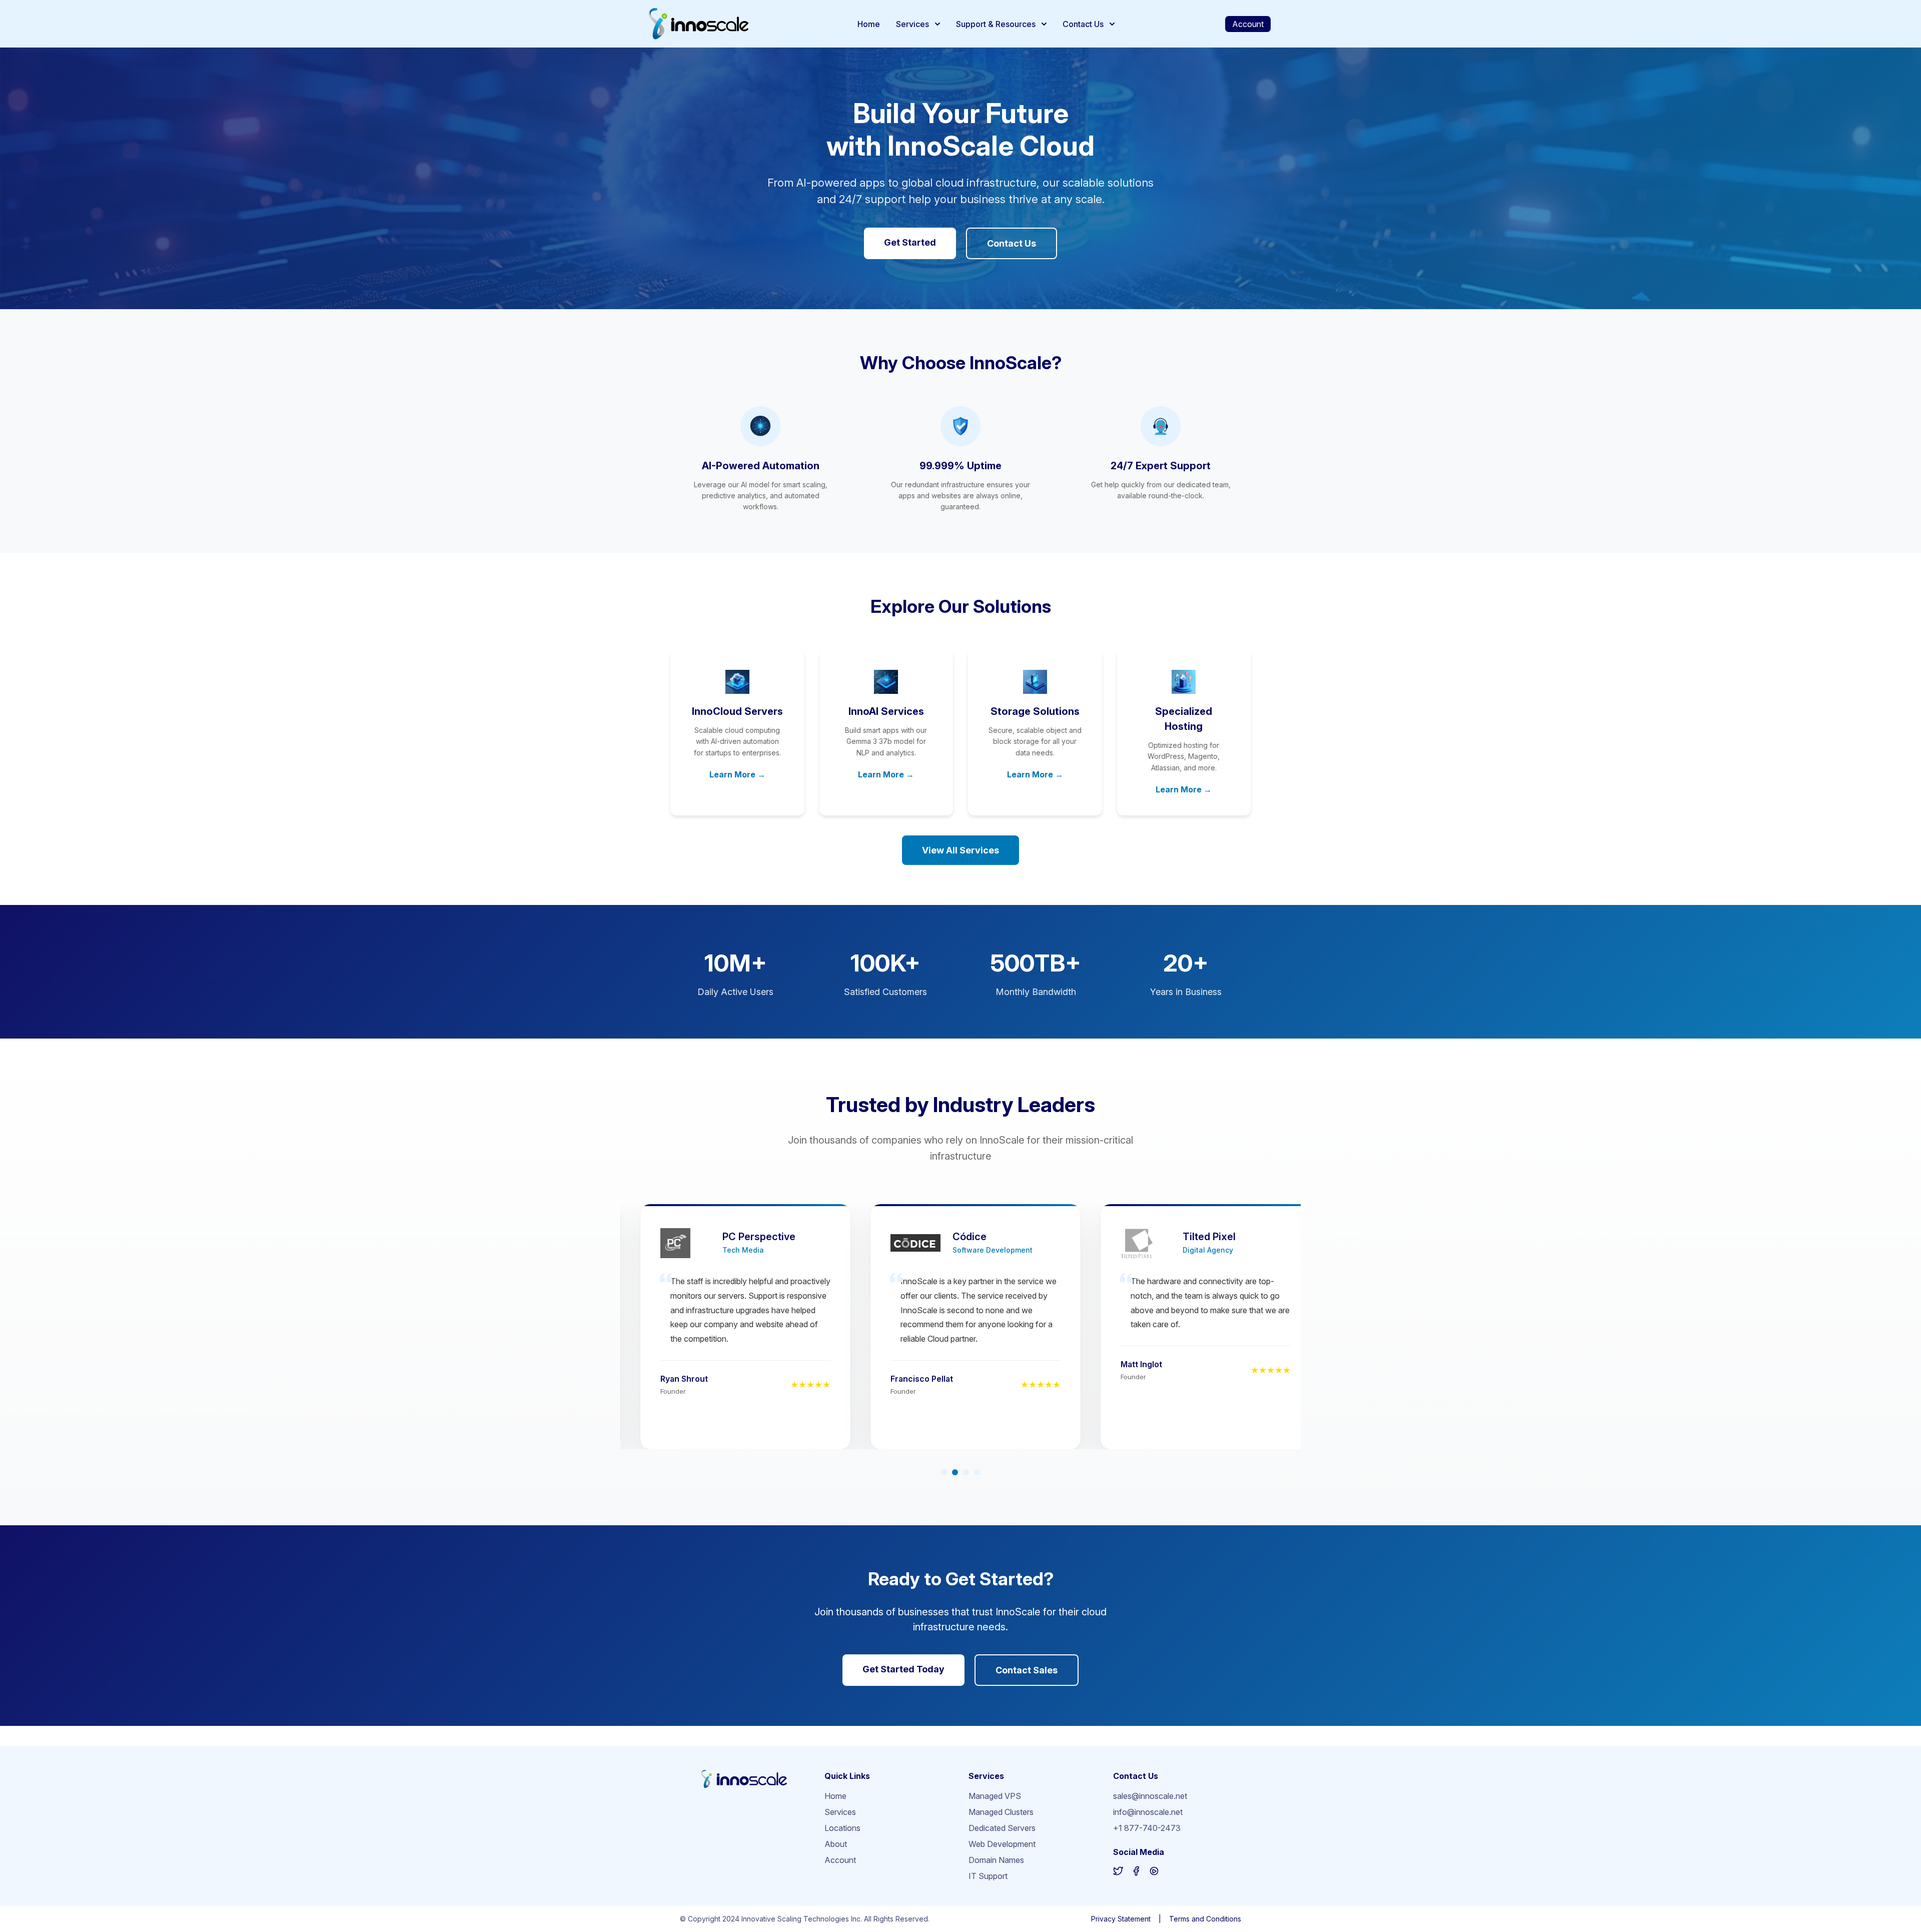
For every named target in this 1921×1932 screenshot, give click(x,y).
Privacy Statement (1121, 1919)
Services (912, 24)
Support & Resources (996, 24)
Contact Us (1083, 24)
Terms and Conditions (1205, 1919)
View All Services (960, 850)
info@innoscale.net (1148, 1812)
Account (1248, 24)
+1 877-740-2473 (1147, 1828)
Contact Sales (1027, 1670)
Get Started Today (903, 1669)
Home (869, 24)
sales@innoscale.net (1150, 1796)
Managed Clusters (1001, 1812)
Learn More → (737, 774)
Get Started (910, 242)
